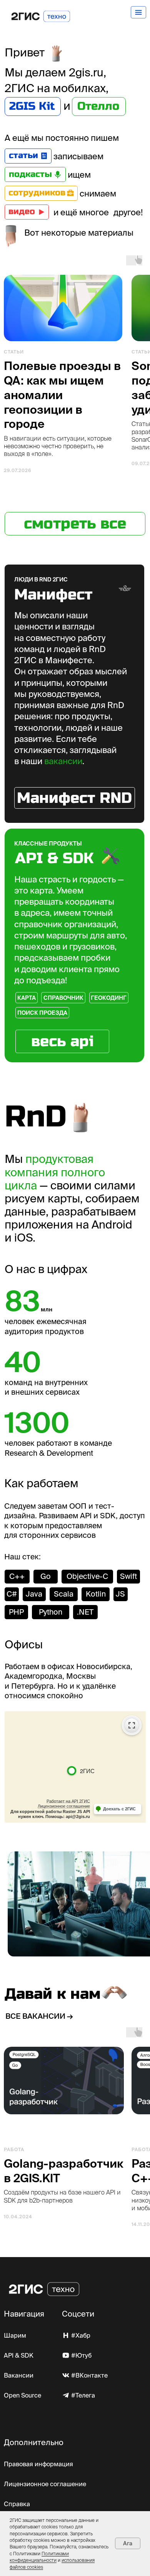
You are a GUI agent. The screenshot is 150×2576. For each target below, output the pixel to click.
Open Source (22, 2395)
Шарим (15, 2335)
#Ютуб (81, 2355)
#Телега (83, 2395)
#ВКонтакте (89, 2375)
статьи (23, 155)
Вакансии (19, 2375)
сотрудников (37, 193)
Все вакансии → (39, 2016)
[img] (44, 156)
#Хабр (81, 2335)
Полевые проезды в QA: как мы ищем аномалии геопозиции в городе (62, 395)
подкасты (30, 174)
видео (22, 211)
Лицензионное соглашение (45, 2484)
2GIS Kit (32, 106)
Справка (17, 2504)
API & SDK (19, 2355)
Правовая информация (38, 2464)
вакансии (63, 761)
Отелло (98, 106)
